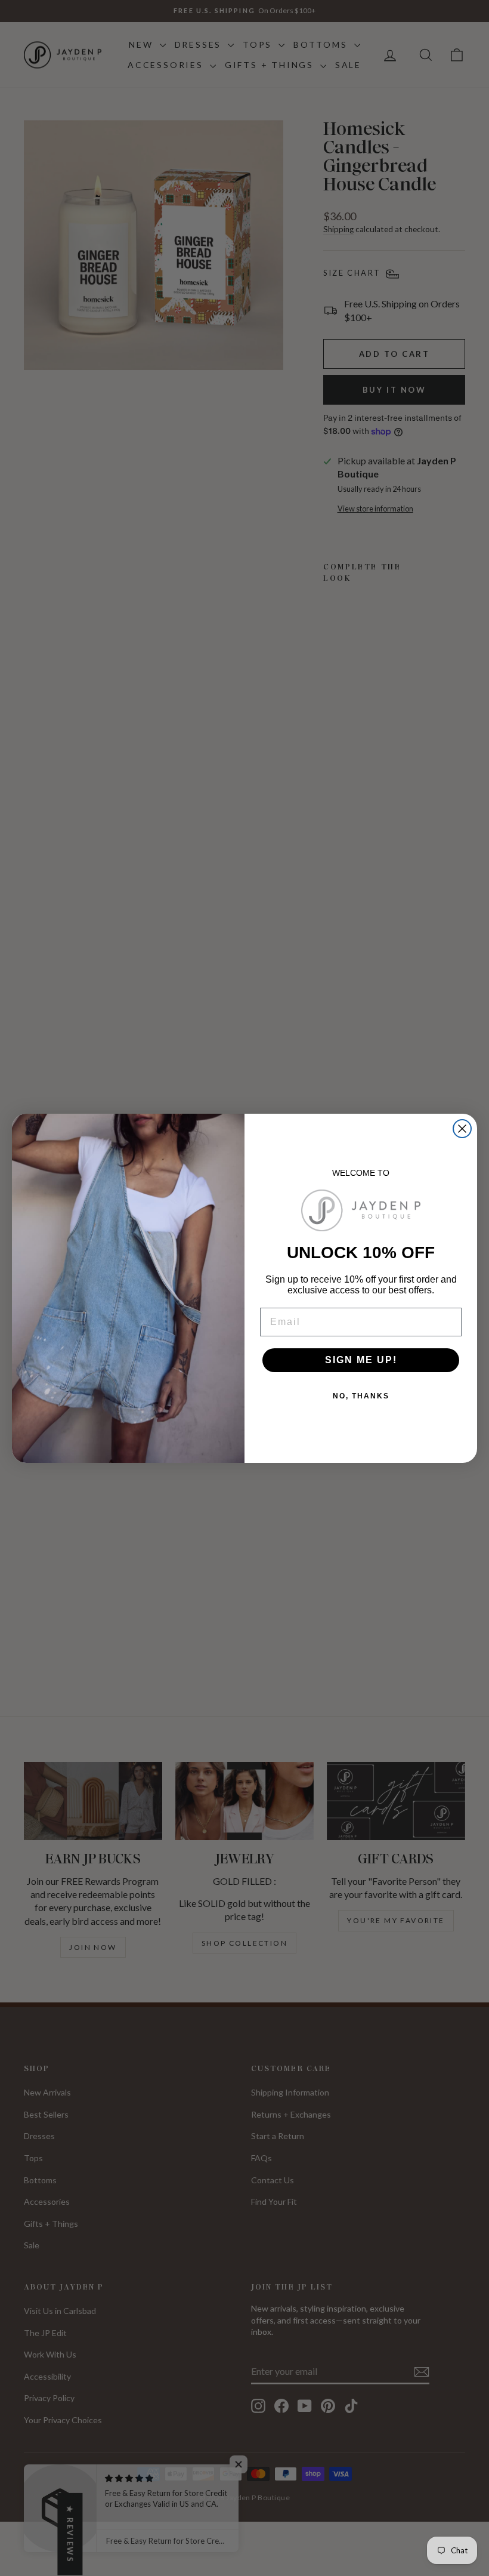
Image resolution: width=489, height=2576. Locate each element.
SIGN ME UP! (361, 1360)
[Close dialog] (462, 1129)
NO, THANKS (361, 1396)
